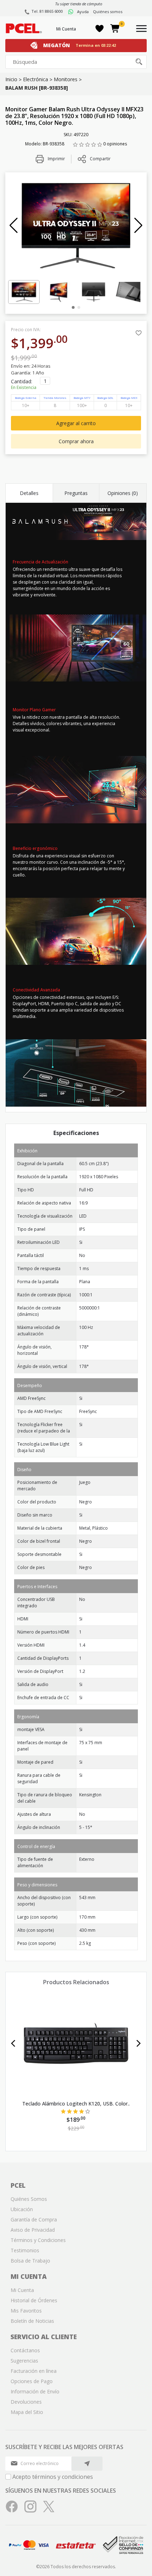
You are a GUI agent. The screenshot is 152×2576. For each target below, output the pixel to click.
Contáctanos (25, 2350)
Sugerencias (24, 2361)
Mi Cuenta (66, 29)
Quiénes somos (108, 12)
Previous (13, 2043)
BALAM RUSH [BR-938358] (37, 88)
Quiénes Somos (29, 2199)
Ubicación (22, 2209)
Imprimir (56, 159)
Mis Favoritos (26, 2311)
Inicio (11, 79)
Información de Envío (35, 2391)
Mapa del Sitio (27, 2412)
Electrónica (36, 79)
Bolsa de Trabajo (30, 2261)
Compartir (100, 159)
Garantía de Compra (34, 2219)
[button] (14, 226)
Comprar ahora (76, 441)
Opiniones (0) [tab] (123, 493)
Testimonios (25, 2250)
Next (139, 2043)
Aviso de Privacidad (33, 2230)
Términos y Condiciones (38, 2240)
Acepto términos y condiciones (53, 2477)
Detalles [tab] (29, 493)
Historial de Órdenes (34, 2300)
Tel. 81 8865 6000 (47, 11)
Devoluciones (26, 2402)
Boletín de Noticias (32, 2321)
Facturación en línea (34, 2371)
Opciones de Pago (32, 2381)
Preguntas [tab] (76, 493)
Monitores (66, 79)
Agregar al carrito (76, 423)
